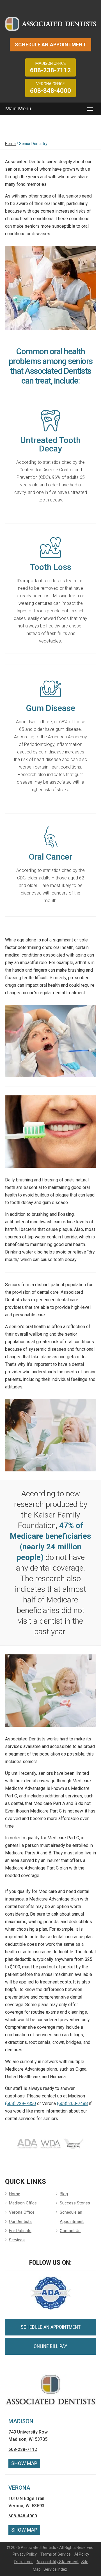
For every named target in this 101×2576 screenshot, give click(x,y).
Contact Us (70, 2231)
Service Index (55, 2569)
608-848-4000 (23, 2516)
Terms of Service (56, 2554)
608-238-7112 (23, 2449)
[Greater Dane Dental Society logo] (74, 2148)
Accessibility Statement (58, 2562)
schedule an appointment (51, 2327)
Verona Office (22, 2212)
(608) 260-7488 (72, 2103)
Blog (64, 2194)
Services (17, 2240)
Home (10, 144)
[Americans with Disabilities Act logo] (27, 2148)
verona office (50, 88)
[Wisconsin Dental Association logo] (50, 2148)
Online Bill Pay (50, 2346)
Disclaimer (24, 2562)
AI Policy (82, 2554)
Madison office (50, 67)
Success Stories (75, 2203)
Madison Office (23, 2203)
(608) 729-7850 (20, 2103)
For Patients (20, 2231)
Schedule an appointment (50, 45)
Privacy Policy (25, 2554)
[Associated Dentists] (50, 23)
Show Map (24, 2463)
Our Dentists (20, 2221)
